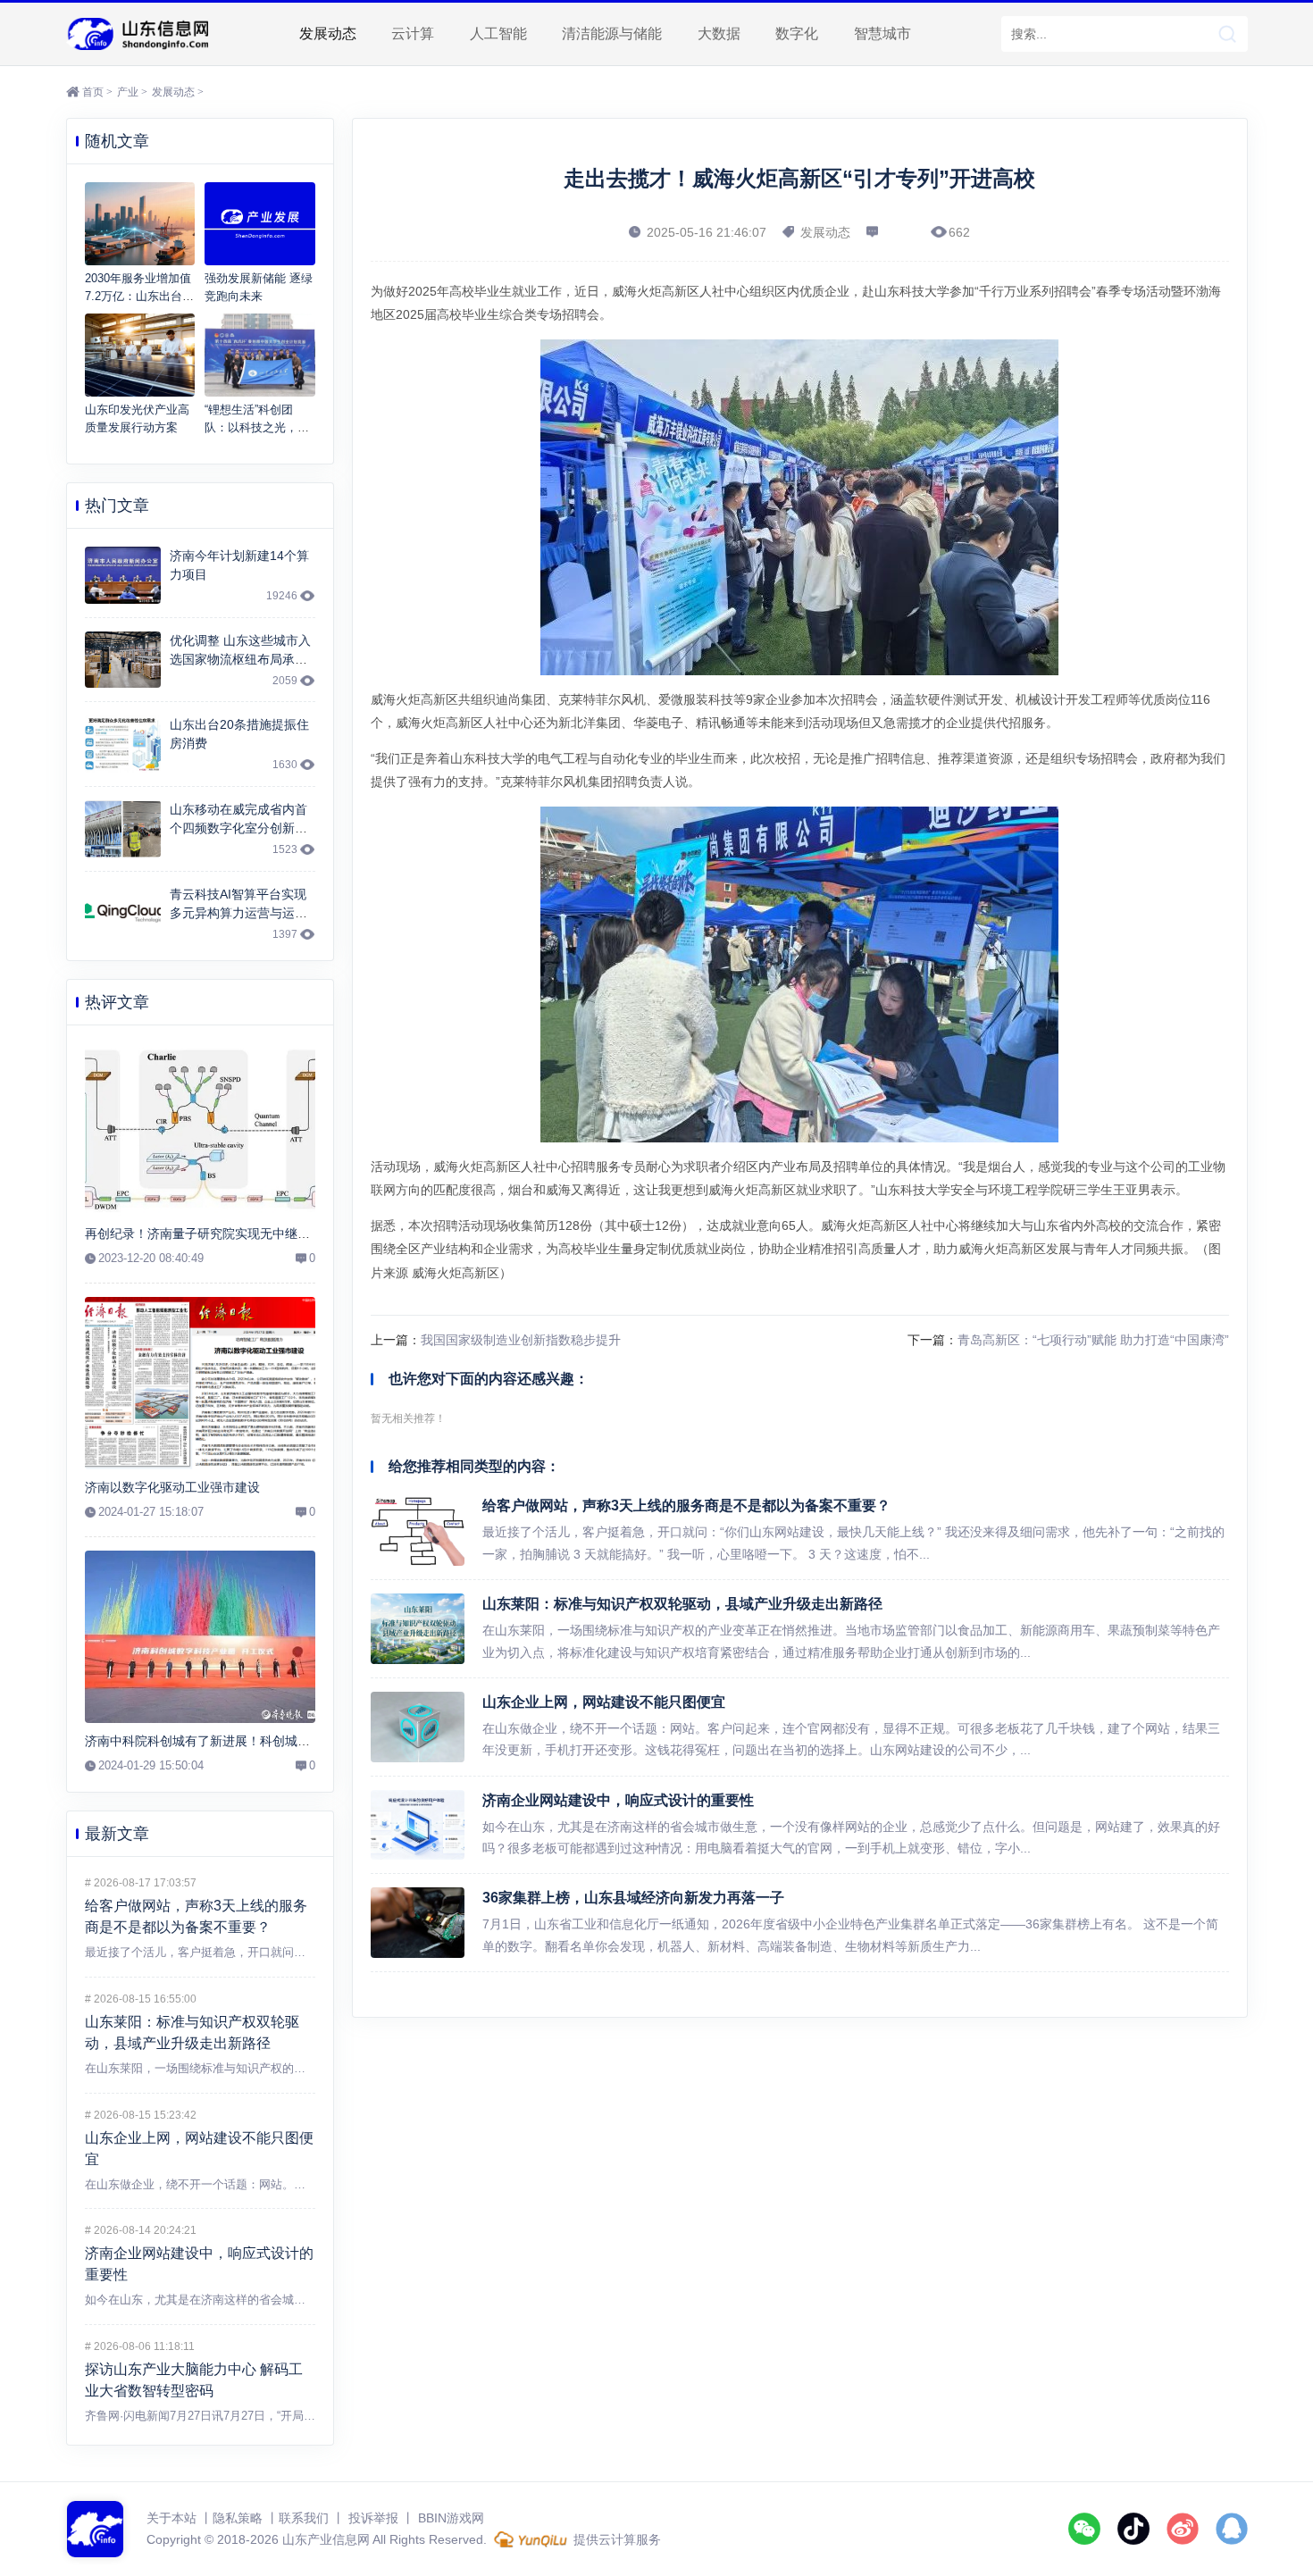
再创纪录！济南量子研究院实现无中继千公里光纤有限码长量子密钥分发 (285, 1234)
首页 (93, 92)
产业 (128, 92)
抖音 (1133, 2529)
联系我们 (304, 2518)
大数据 (719, 33)
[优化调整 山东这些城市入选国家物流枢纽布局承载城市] (123, 660)
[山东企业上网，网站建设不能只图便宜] (418, 1727)
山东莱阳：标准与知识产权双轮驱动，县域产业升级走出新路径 (682, 1604)
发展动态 (328, 33)
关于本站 (171, 2518)
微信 (1084, 2529)
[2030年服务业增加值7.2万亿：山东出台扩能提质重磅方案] (140, 224)
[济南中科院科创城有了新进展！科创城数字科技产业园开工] (200, 1637)
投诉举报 (373, 2518)
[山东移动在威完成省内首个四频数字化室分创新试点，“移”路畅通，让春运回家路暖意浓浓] (123, 829)
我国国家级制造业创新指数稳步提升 (521, 1340)
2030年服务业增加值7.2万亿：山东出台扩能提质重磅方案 (139, 296)
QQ (1232, 2529)
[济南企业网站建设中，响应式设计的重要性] (418, 1825)
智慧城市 (882, 33)
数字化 (797, 33)
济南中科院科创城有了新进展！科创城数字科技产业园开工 (247, 1741)
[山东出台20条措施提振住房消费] (123, 744)
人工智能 (498, 33)
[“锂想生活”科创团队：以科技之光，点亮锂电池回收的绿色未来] (260, 355)
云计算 (413, 33)
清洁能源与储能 (612, 33)
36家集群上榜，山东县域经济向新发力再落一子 (633, 1898)
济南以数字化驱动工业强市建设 (172, 1487)
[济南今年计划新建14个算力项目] (123, 575)
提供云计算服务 (615, 2539)
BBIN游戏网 (451, 2518)
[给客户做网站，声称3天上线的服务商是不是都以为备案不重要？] (418, 1531)
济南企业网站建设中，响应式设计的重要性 (618, 1800)
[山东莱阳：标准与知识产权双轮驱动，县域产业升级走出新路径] (418, 1629)
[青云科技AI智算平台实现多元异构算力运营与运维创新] (123, 914)
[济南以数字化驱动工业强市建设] (200, 1384)
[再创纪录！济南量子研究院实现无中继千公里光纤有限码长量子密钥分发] (200, 1130)
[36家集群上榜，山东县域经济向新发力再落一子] (418, 1923)
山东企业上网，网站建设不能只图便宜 (604, 1702)
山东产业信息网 (138, 34)
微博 (1183, 2529)
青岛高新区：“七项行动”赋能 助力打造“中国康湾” (1093, 1340)
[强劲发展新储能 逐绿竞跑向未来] (260, 224)
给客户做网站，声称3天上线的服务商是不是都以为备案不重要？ (686, 1505)
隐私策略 (238, 2518)
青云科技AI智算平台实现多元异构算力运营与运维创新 (238, 913)
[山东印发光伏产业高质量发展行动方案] (140, 355)
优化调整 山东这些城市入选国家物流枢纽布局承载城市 (240, 659)
